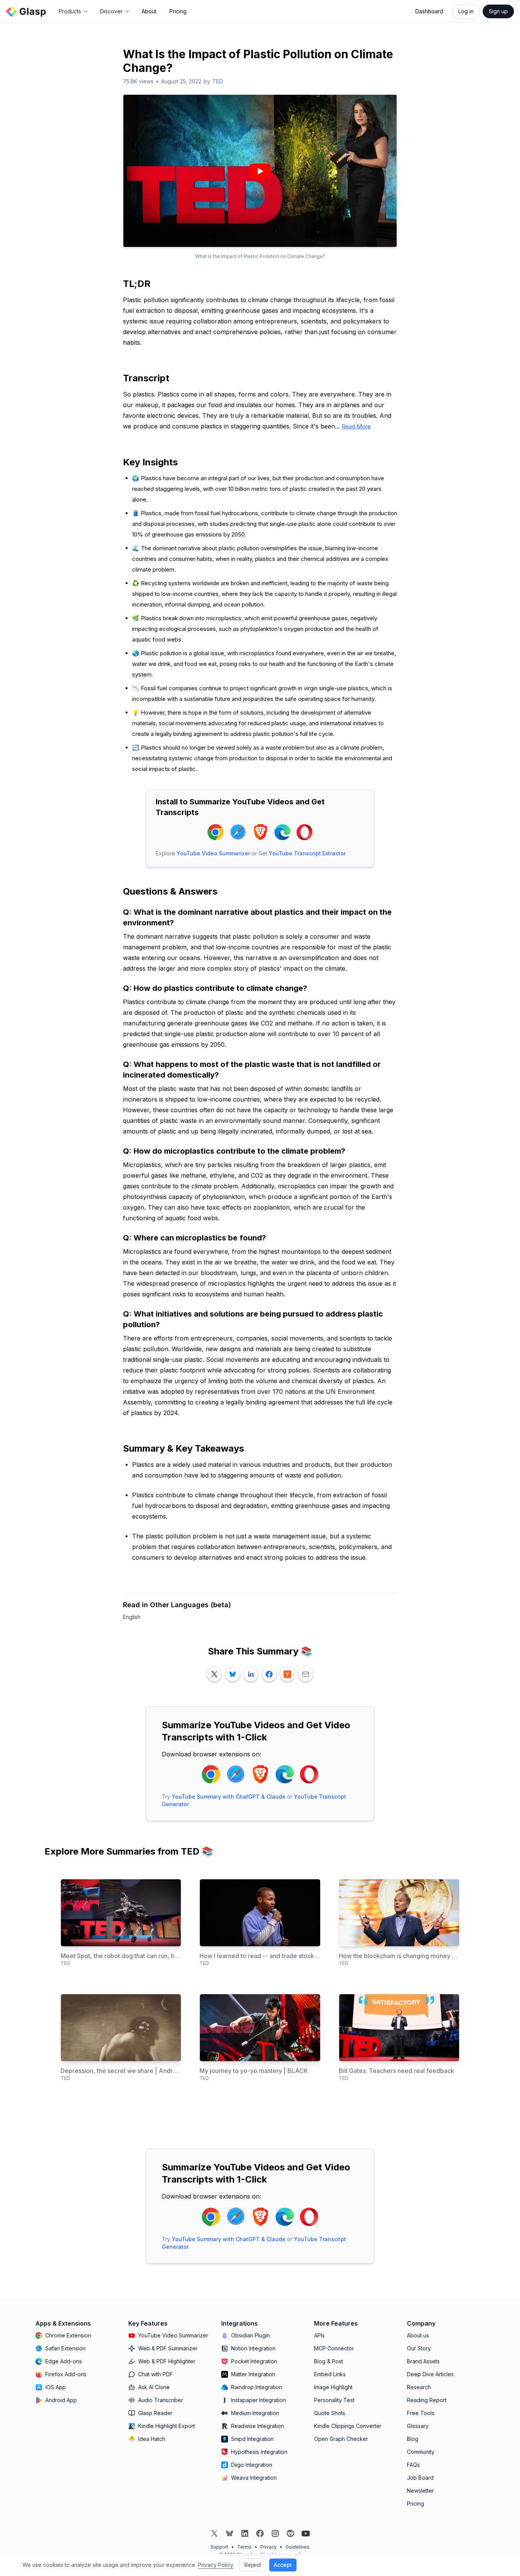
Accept (283, 2565)
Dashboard (429, 11)
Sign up (498, 11)
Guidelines (297, 2547)
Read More (356, 426)
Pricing (178, 11)
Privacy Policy (216, 2565)
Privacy (269, 2547)
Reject (253, 2565)
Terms (244, 2547)
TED (218, 81)
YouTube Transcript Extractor (307, 853)
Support (219, 2547)
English (132, 1617)
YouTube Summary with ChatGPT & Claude (229, 1797)
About (149, 11)
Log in (466, 11)
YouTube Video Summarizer (213, 853)
